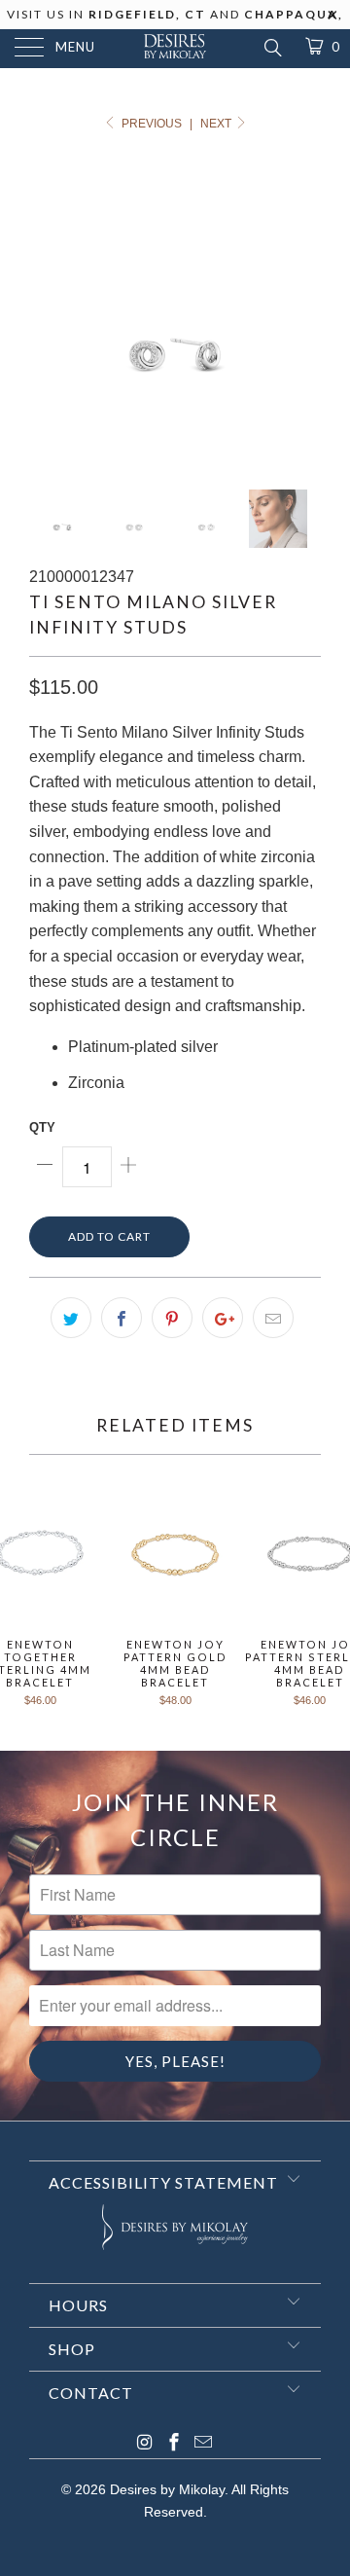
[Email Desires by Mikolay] (203, 2444)
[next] (302, 312)
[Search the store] (272, 48)
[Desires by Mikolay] (175, 49)
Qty (42, 1127)
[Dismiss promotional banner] (333, 20)
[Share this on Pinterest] (172, 1318)
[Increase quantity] (128, 1167)
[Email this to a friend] (273, 1318)
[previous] (48, 312)
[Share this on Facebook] (122, 1318)
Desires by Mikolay (167, 2489)
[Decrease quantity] (46, 1167)
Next (217, 124)
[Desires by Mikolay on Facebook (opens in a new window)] (174, 2444)
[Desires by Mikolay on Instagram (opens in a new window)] (145, 2444)
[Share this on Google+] (223, 1318)
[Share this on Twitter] (71, 1318)
